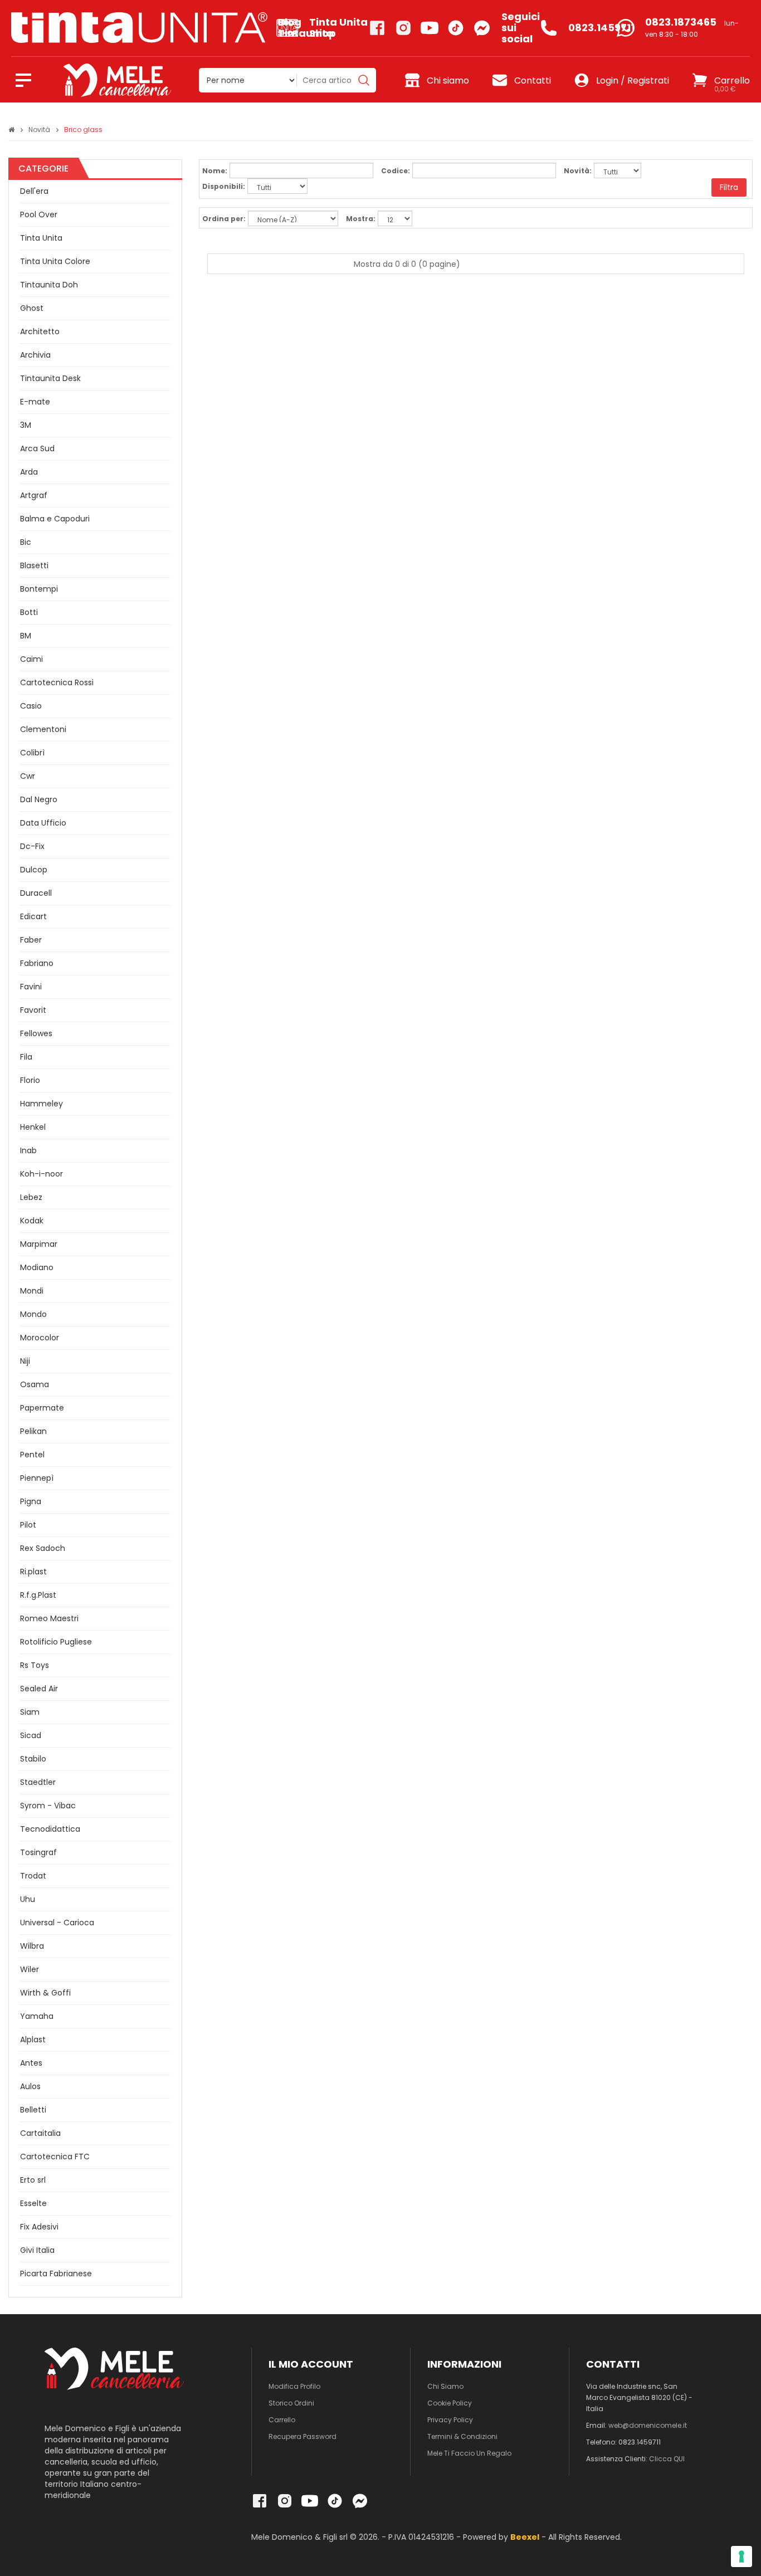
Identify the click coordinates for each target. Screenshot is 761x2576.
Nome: (215, 171)
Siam (30, 1712)
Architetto (40, 331)
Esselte (33, 2203)
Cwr (28, 776)
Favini (31, 987)
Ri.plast (33, 1572)
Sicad (31, 1735)
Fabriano (37, 963)
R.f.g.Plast (38, 1595)
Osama (35, 1384)
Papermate (42, 1408)
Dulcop (34, 870)
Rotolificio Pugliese (56, 1642)
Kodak (32, 1221)
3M (26, 425)
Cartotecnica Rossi (57, 682)
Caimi (31, 659)
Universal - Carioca (57, 1923)
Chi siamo (448, 80)
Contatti (533, 80)
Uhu (28, 1899)
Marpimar (39, 1244)
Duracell (36, 893)
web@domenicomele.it (648, 2425)
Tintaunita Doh (49, 285)
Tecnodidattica (50, 1829)
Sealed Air (39, 1689)
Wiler (30, 1969)
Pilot (28, 1525)
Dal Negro (39, 799)
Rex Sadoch (43, 1548)
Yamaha (37, 2016)
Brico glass (83, 130)
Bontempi (39, 589)
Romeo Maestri (49, 1618)
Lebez (31, 1197)
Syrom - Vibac (48, 1806)
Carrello (282, 2420)
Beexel (525, 2537)
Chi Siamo (445, 2386)
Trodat (33, 1876)
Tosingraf (38, 1852)
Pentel (32, 1455)
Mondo (33, 1314)
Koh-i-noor (42, 1174)
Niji (25, 1361)
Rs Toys (35, 1665)
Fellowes (36, 1033)
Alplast (33, 2040)
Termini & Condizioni (462, 2436)
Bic (26, 542)
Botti (29, 612)
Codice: (396, 171)
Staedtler (38, 1782)
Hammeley (42, 1104)
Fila (26, 1057)
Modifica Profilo (294, 2386)
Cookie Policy (450, 2403)
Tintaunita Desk (50, 378)
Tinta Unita (41, 238)
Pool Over (39, 214)
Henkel (33, 1127)
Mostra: (361, 219)
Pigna (31, 1501)
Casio (31, 706)
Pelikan (33, 1431)
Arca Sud (37, 448)
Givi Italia (37, 2250)
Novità (39, 130)
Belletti (33, 2110)
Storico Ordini (291, 2403)
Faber (31, 940)
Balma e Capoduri (55, 519)
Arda (29, 472)
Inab (28, 1150)
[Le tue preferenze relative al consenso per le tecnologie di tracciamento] (742, 2557)
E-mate (35, 402)
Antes (31, 2063)
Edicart (33, 916)
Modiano (37, 1267)
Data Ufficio (43, 823)
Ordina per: (224, 219)
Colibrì (32, 753)
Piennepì (37, 1478)
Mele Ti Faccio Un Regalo (469, 2453)
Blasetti (34, 565)
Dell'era (34, 191)
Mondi (32, 1291)
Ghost (32, 308)
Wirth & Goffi (45, 1993)
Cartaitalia (40, 2133)
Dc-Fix (32, 846)
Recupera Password (303, 2436)
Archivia (35, 355)
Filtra (729, 187)
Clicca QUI (667, 2459)
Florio (30, 1080)
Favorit (33, 1010)
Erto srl (33, 2180)
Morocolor (40, 1338)
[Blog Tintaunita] (144, 28)
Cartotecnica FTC (55, 2157)
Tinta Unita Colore (55, 261)
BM (26, 636)
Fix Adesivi (39, 2227)
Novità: (578, 171)
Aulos (30, 2086)
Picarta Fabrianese (56, 2273)
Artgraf (34, 495)
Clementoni (43, 729)
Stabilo (33, 1759)
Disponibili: (224, 186)
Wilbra (32, 1946)
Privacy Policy (450, 2420)
